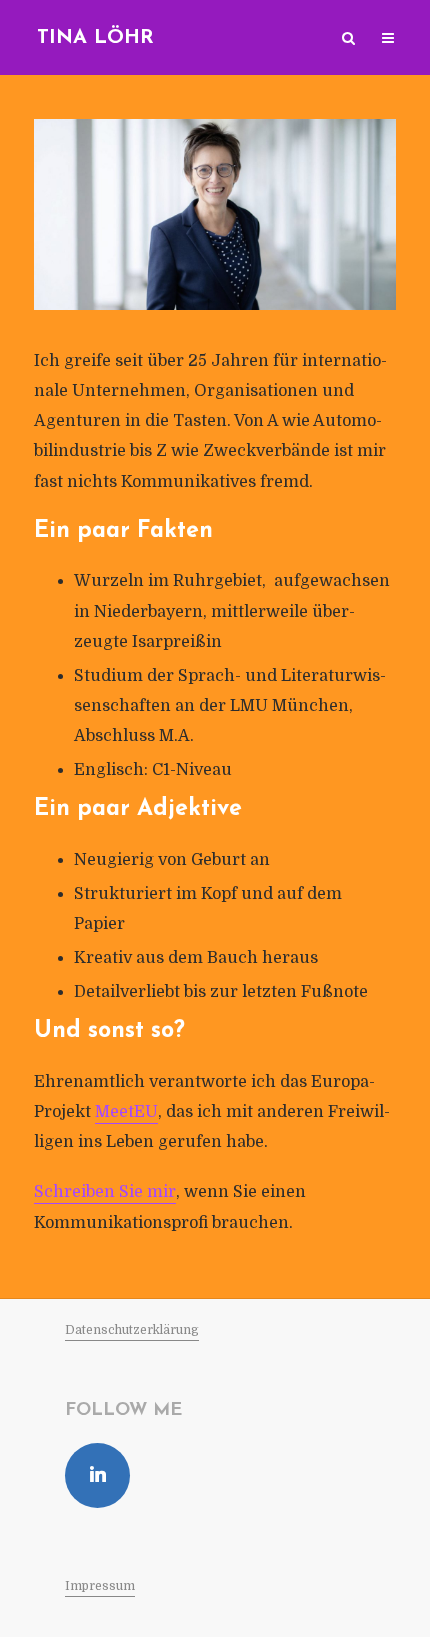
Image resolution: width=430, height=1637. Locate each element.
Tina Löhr (95, 38)
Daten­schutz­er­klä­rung (132, 1330)
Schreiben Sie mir (105, 1192)
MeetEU (126, 1112)
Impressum (100, 1586)
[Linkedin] (97, 1475)
